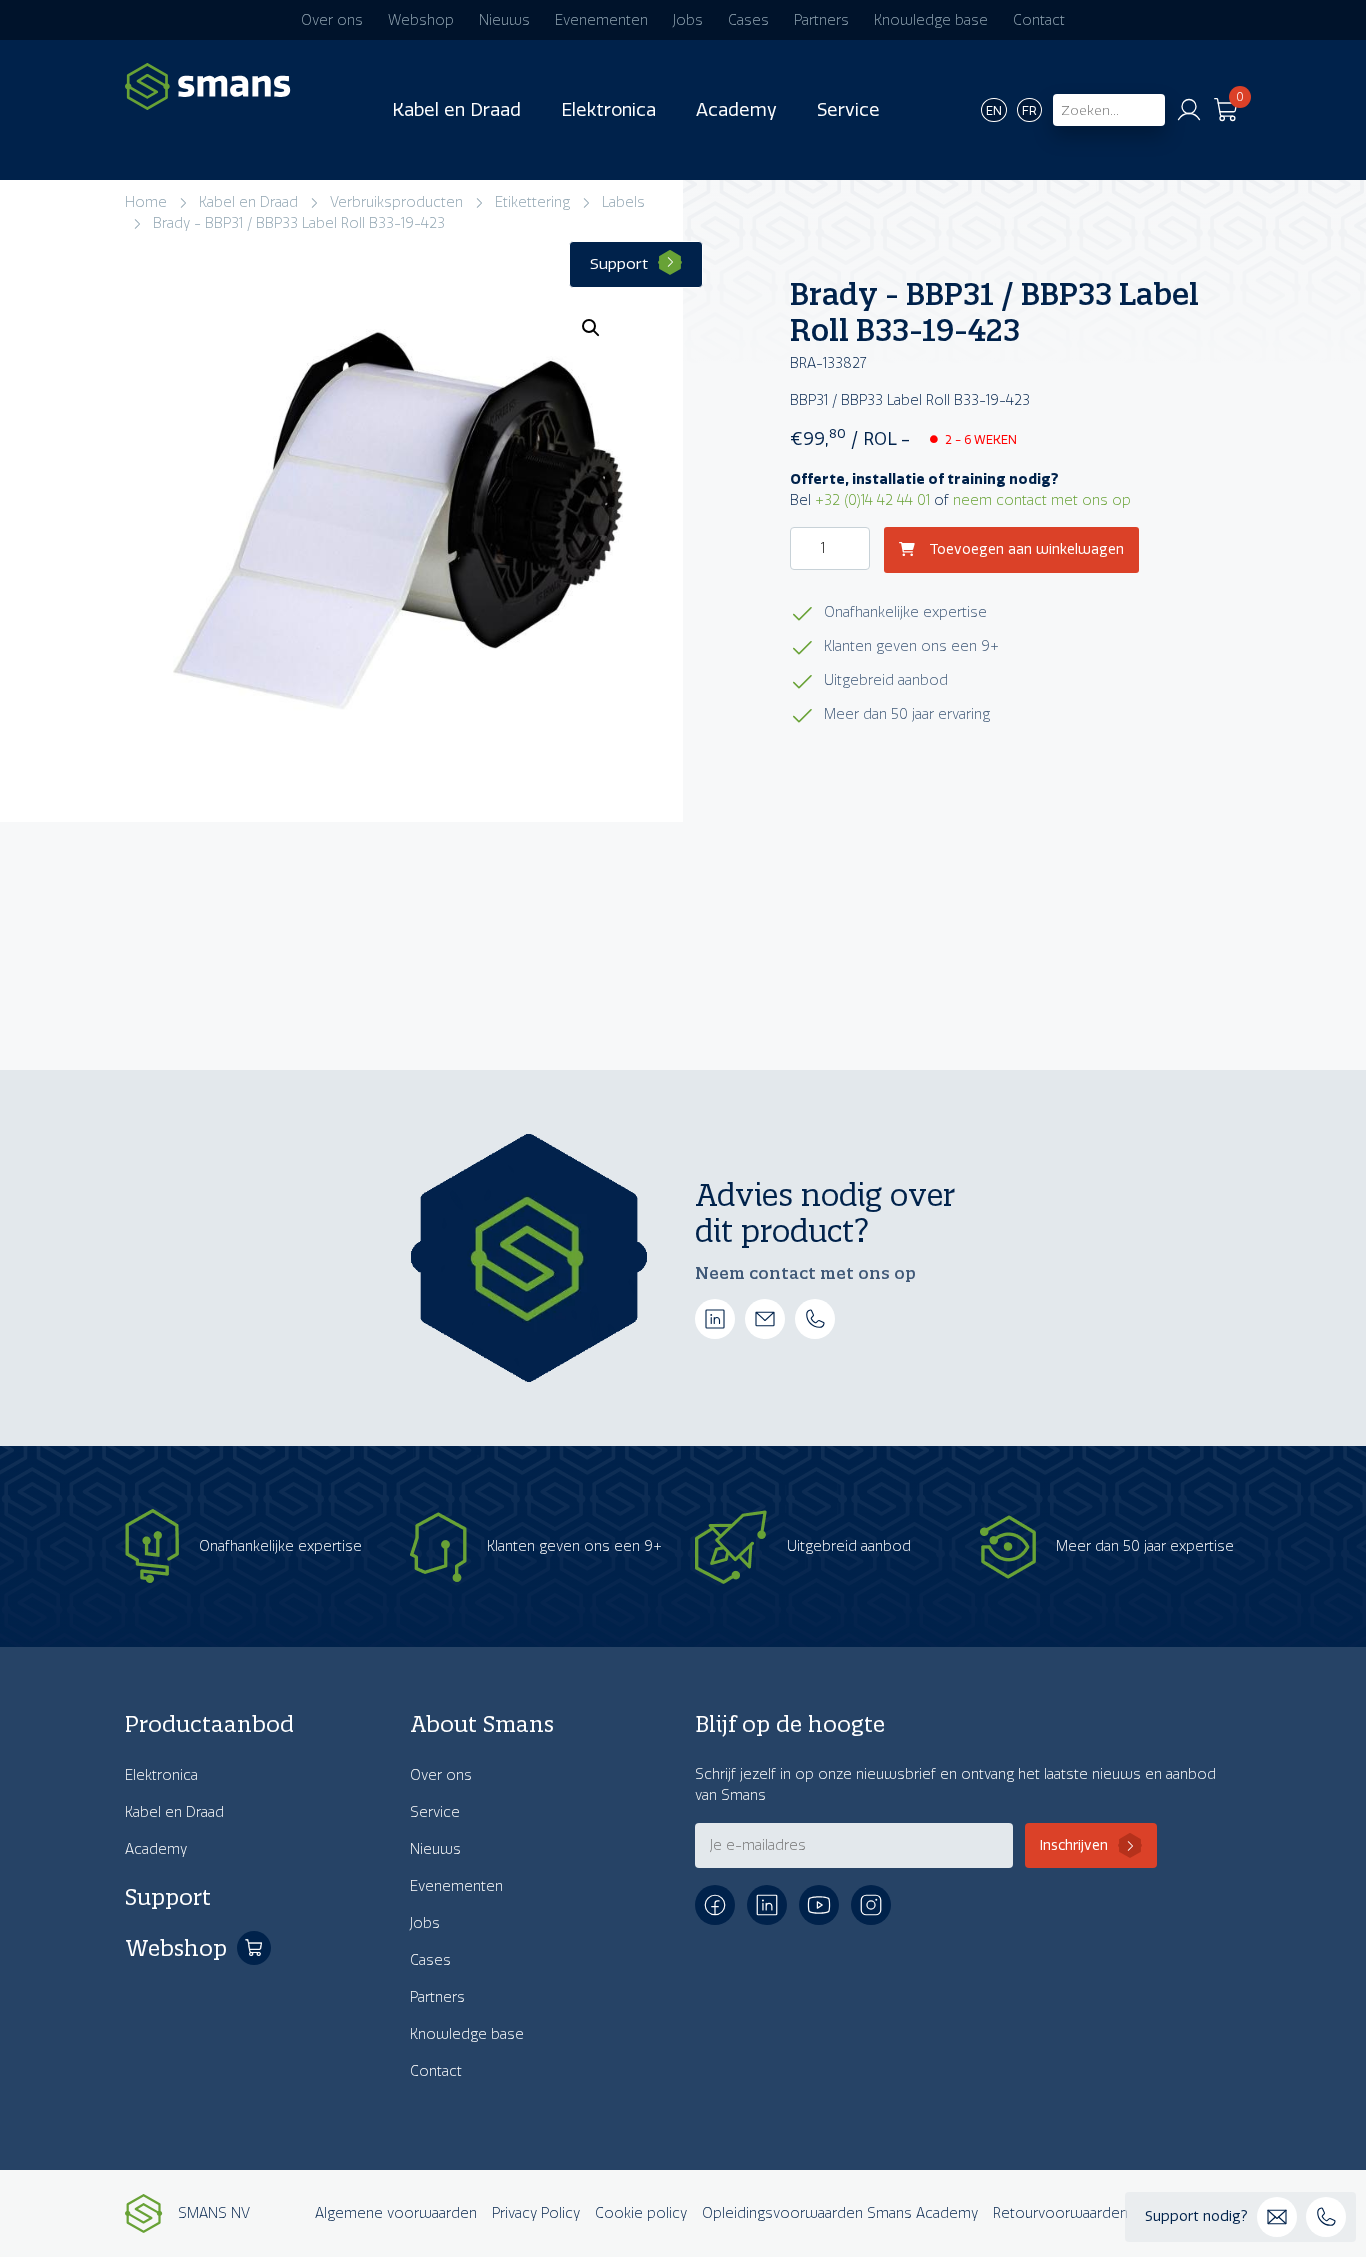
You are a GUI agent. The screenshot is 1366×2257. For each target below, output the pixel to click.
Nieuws (504, 20)
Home (146, 202)
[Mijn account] (1189, 110)
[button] (591, 328)
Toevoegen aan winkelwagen (1024, 550)
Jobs (688, 20)
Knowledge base (931, 20)
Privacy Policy (536, 2213)
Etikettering (532, 202)
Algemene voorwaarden (396, 2213)
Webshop (421, 20)
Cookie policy (641, 2213)
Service (848, 110)
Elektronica (608, 110)
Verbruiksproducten (396, 202)
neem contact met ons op (1042, 500)
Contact (1039, 20)
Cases (748, 20)
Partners (821, 20)
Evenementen (601, 20)
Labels (623, 202)
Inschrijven (1074, 1845)
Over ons (332, 20)
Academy (736, 110)
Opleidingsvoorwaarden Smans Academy (840, 2213)
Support (619, 264)
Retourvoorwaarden (1060, 2213)
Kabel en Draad (456, 110)
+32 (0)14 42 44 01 (872, 500)
